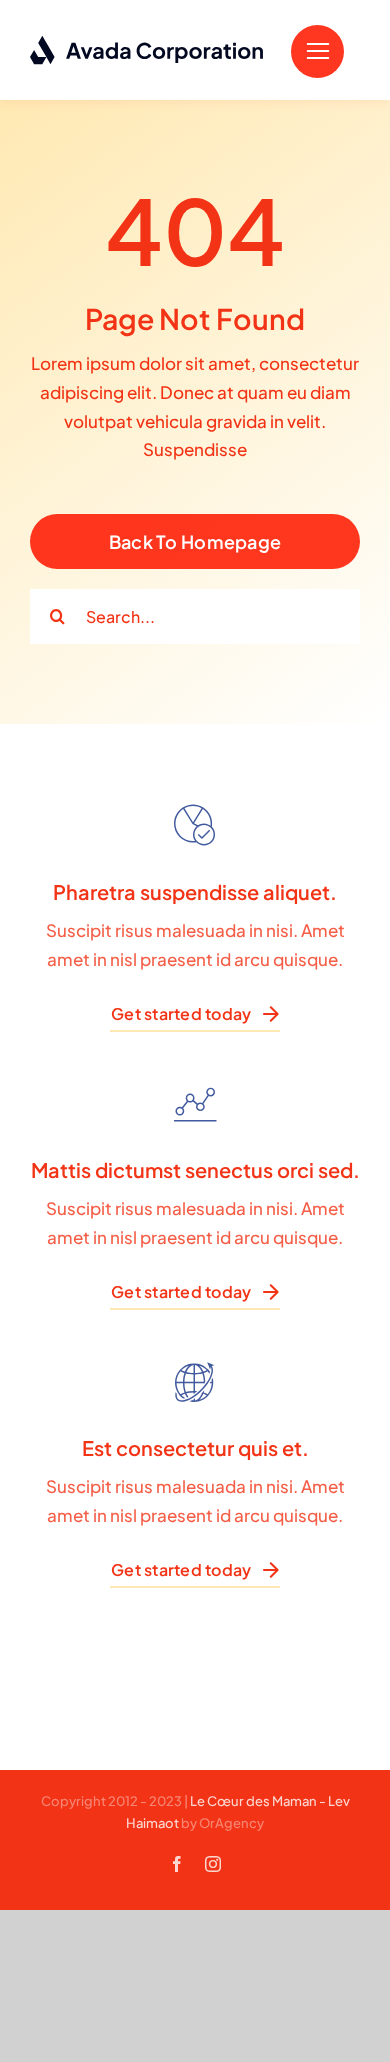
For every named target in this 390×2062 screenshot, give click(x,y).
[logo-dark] (147, 43)
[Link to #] (317, 51)
